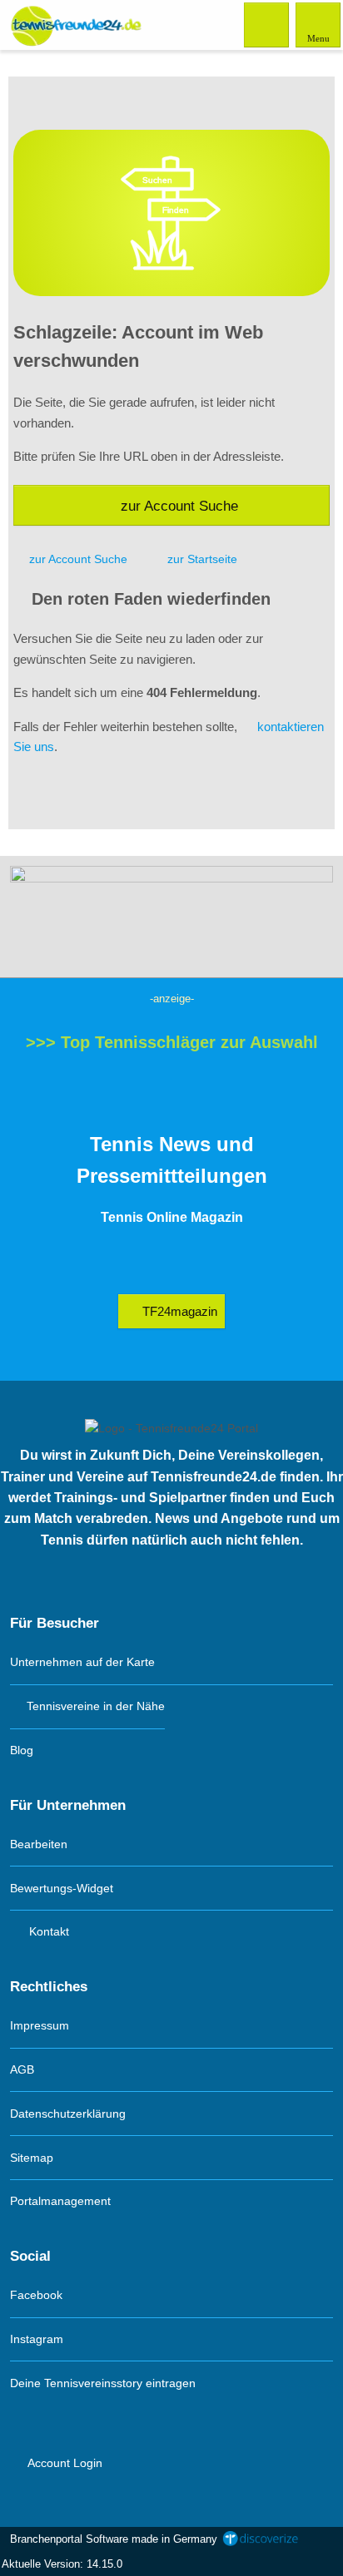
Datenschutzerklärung (68, 2114)
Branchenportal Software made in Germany (110, 2539)
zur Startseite (202, 559)
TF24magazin (178, 1311)
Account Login (64, 2463)
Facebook (36, 2295)
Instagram (37, 2339)
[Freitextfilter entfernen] (267, 24)
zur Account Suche (179, 506)
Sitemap (32, 2158)
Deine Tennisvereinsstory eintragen (103, 2383)
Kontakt (47, 1931)
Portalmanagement (60, 2201)
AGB (22, 2069)
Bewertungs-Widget (62, 1888)
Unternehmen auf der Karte (82, 1662)
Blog (22, 1750)
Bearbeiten (39, 1844)
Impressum (40, 2025)
